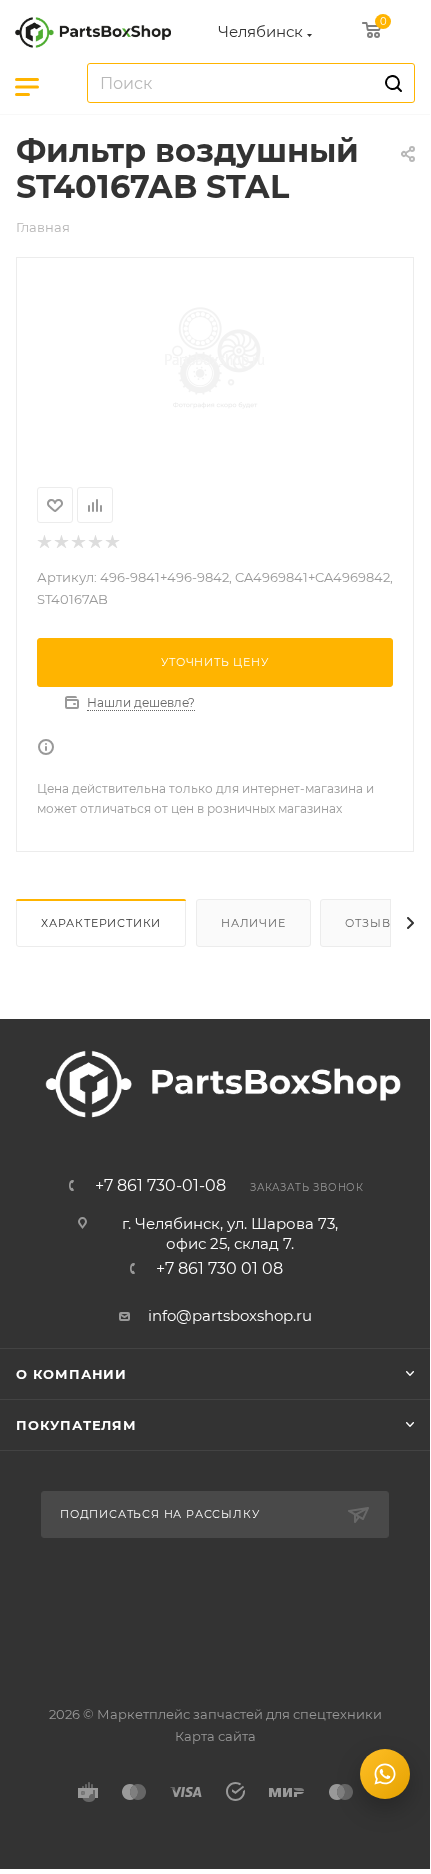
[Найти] (390, 83)
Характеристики (101, 923)
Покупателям (76, 1425)
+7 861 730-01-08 (160, 1186)
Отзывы (373, 923)
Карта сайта (215, 1736)
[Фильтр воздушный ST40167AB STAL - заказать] (215, 360)
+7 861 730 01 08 (219, 1269)
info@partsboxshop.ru (230, 1315)
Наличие (253, 923)
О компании (71, 1374)
